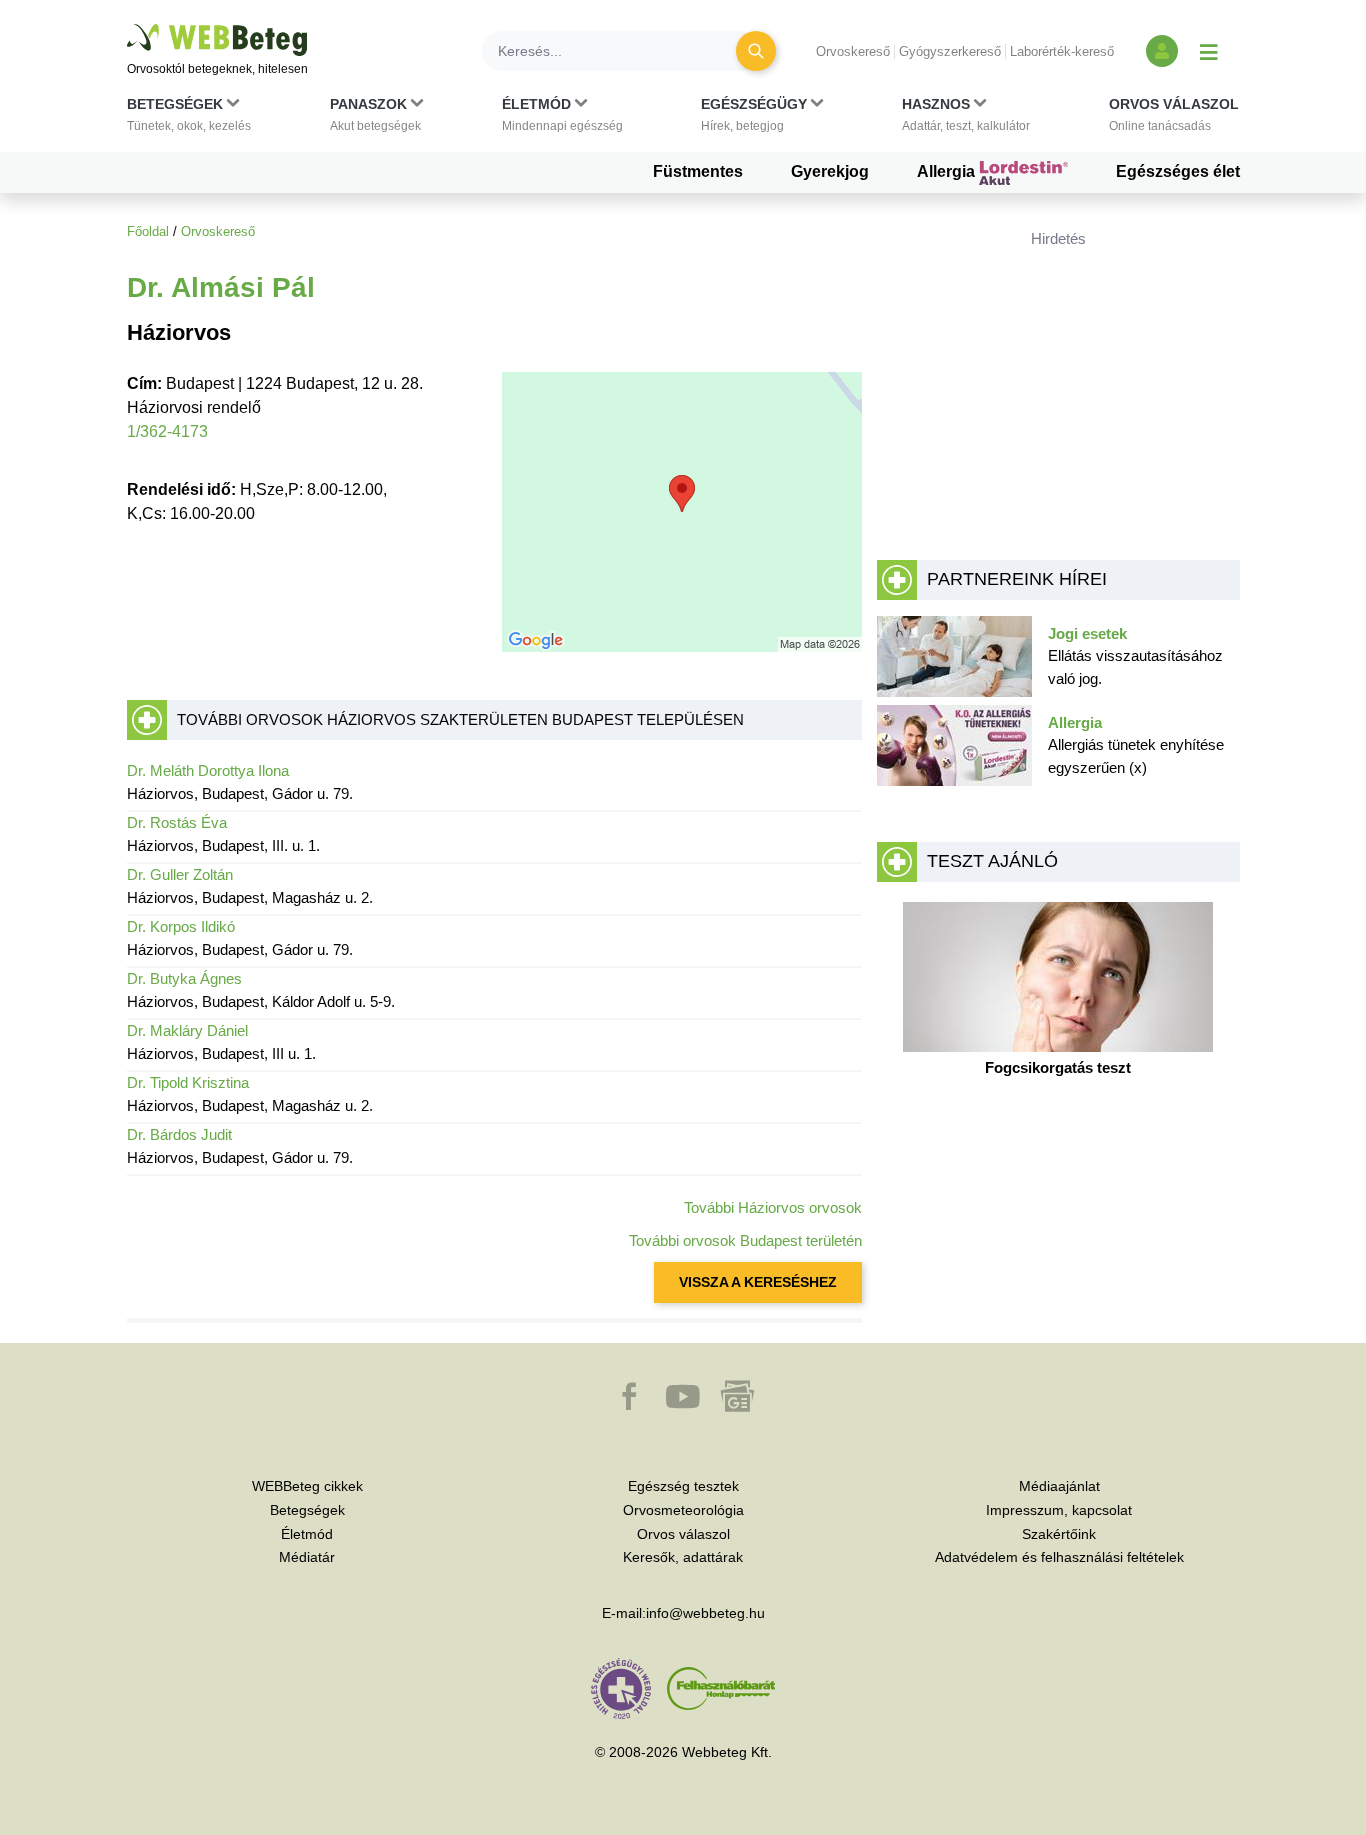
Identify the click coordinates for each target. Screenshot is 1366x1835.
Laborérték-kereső (1062, 51)
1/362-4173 (167, 431)
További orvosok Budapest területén (745, 1240)
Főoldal (148, 231)
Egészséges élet (1178, 171)
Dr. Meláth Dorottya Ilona (208, 770)
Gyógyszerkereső (950, 51)
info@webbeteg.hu (705, 1613)
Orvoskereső (853, 51)
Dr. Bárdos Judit (179, 1134)
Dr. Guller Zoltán (180, 874)
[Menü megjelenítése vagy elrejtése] (1209, 51)
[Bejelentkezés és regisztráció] (1162, 51)
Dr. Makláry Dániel (187, 1030)
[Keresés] (756, 51)
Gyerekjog (830, 171)
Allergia (948, 171)
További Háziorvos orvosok (773, 1207)
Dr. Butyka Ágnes (184, 978)
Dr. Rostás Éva (177, 822)
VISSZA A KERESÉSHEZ (758, 1282)
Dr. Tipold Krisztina (188, 1082)
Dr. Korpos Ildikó (181, 926)
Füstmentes (698, 171)
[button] (189, 119)
